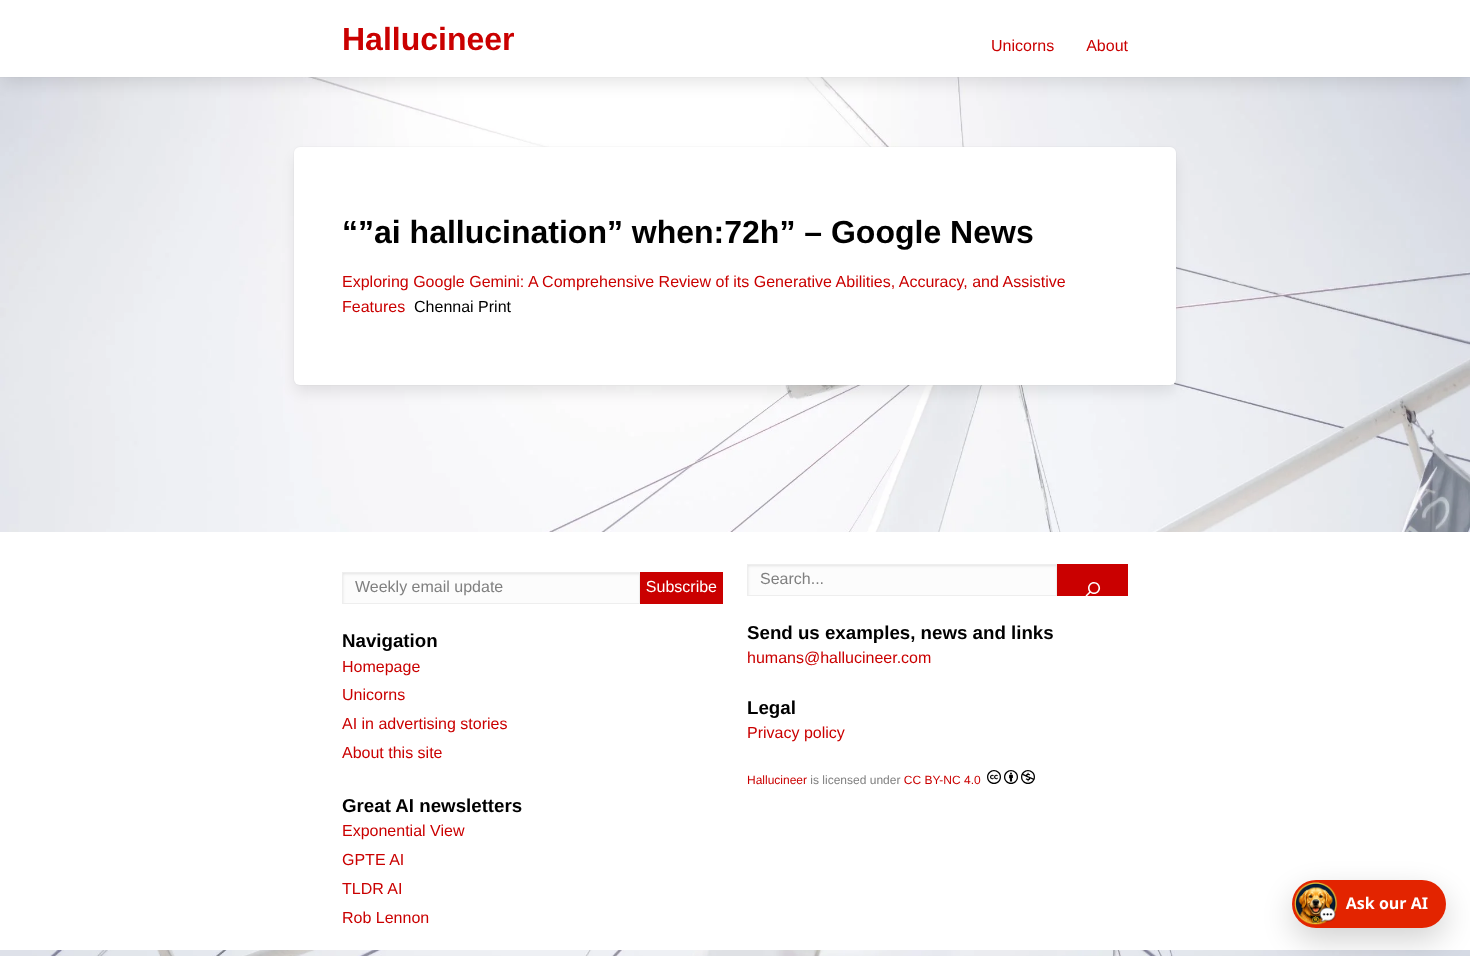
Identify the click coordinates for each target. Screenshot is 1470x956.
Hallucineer (777, 780)
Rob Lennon (385, 918)
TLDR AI (372, 889)
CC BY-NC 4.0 (944, 780)
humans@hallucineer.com (839, 658)
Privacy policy (796, 733)
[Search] (1092, 580)
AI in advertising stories (424, 724)
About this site (392, 753)
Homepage (381, 667)
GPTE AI (373, 860)
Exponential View (403, 831)
